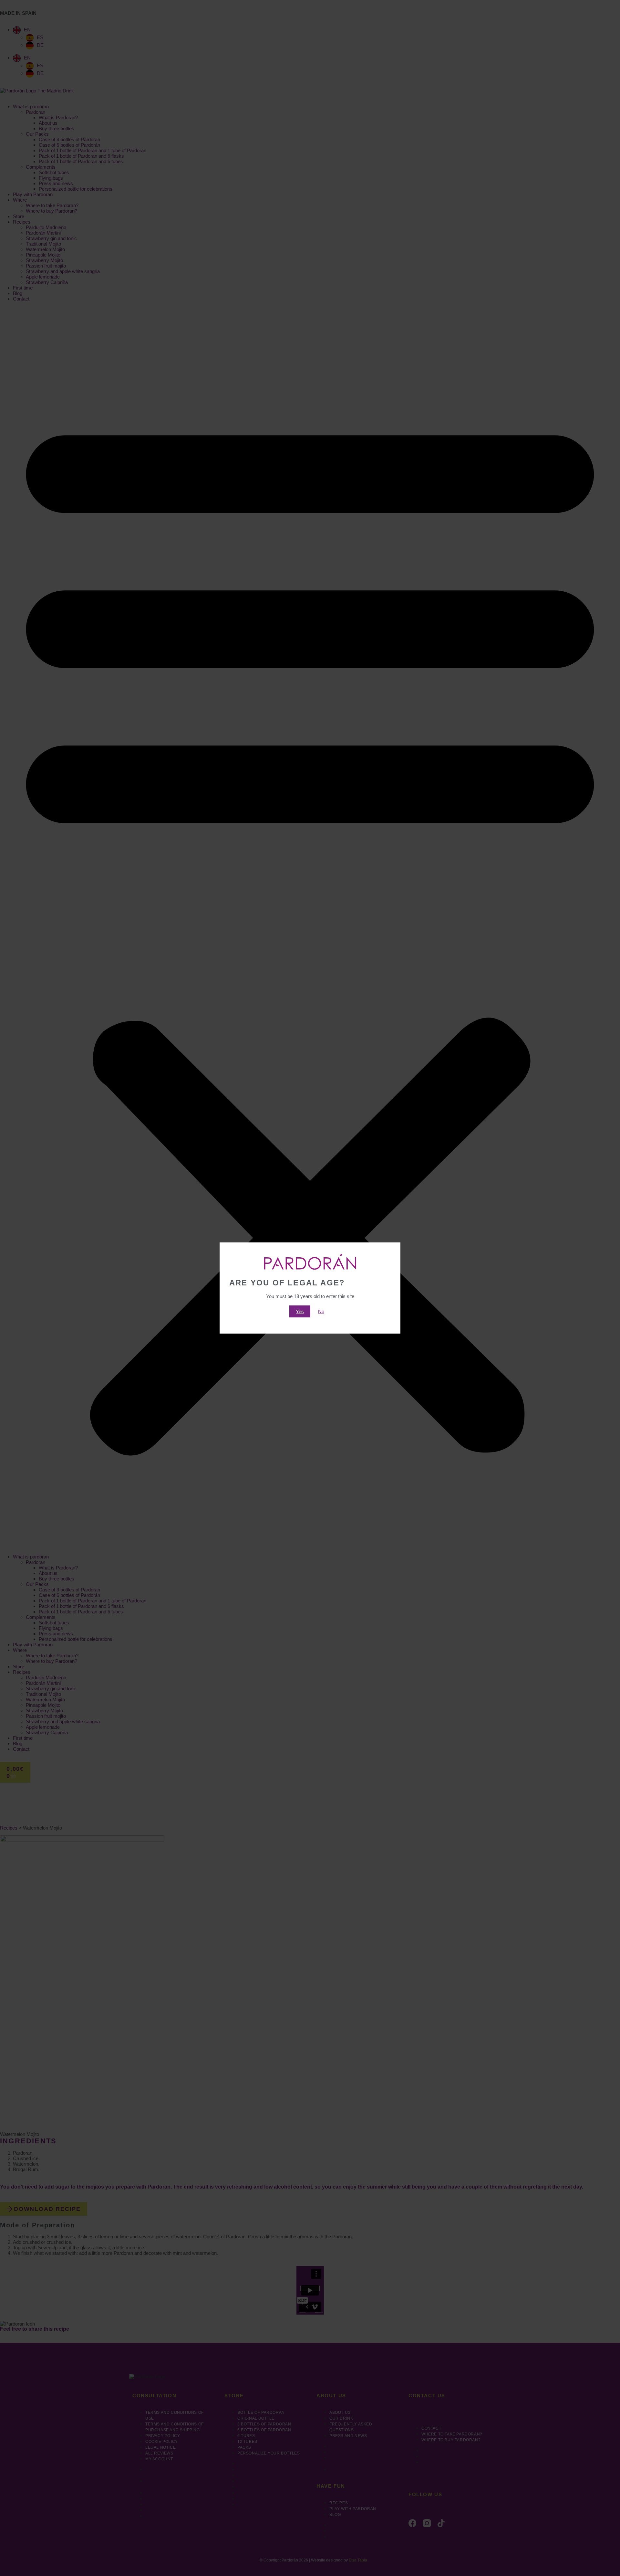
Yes (300, 1311)
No (321, 1311)
